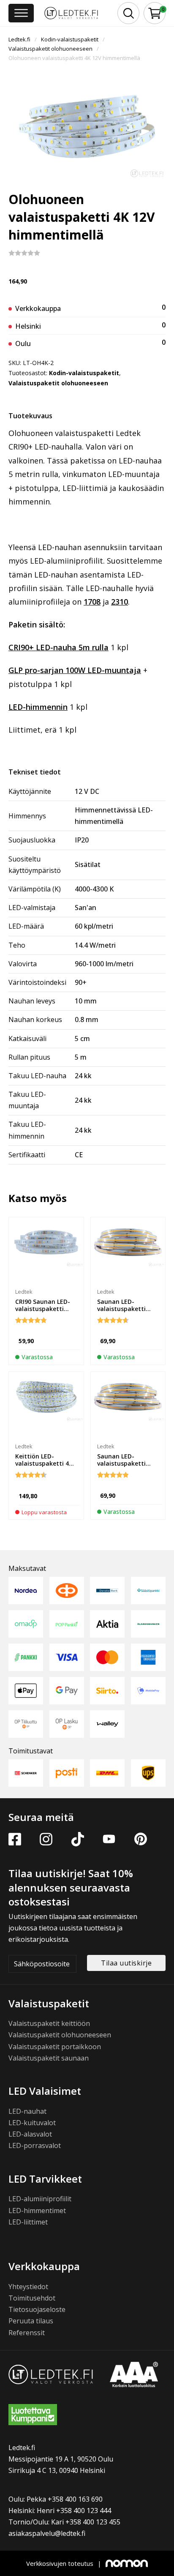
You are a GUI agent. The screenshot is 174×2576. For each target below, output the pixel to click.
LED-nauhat (27, 2111)
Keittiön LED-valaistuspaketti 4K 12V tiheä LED (44, 1463)
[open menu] (21, 13)
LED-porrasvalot (35, 2145)
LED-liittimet (28, 2222)
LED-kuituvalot (32, 2123)
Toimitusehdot (32, 2298)
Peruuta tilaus (31, 2321)
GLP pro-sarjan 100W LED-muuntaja (75, 670)
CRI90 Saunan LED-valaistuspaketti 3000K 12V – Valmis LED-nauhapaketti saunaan (43, 1316)
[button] (155, 13)
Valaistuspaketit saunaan (49, 2058)
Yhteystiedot (28, 2287)
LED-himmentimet (37, 2211)
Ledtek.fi (19, 39)
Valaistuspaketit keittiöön (49, 2023)
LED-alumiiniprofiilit (40, 2199)
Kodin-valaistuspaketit (70, 39)
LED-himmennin (38, 707)
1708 (92, 602)
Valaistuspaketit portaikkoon (55, 2047)
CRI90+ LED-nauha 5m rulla (58, 647)
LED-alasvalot (30, 2134)
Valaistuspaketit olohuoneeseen (50, 49)
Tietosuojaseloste (37, 2309)
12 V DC (87, 791)
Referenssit (27, 2333)
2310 (120, 602)
